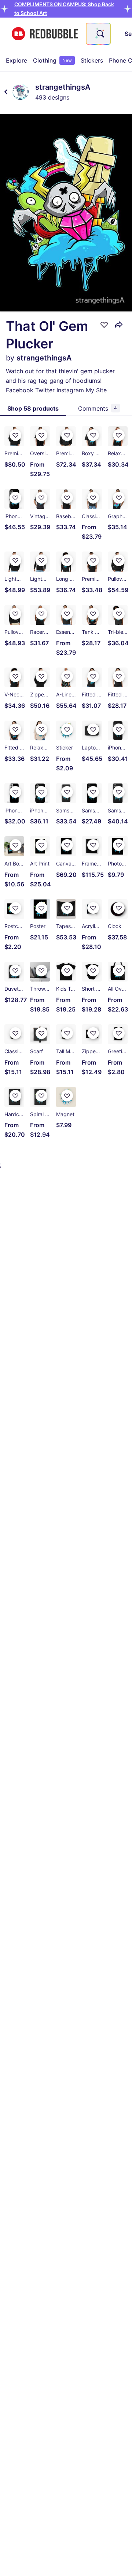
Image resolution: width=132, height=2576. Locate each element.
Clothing (52, 60)
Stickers (92, 60)
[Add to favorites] (104, 325)
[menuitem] (16, 60)
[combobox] (98, 34)
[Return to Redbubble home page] (45, 34)
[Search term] (100, 34)
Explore (16, 60)
